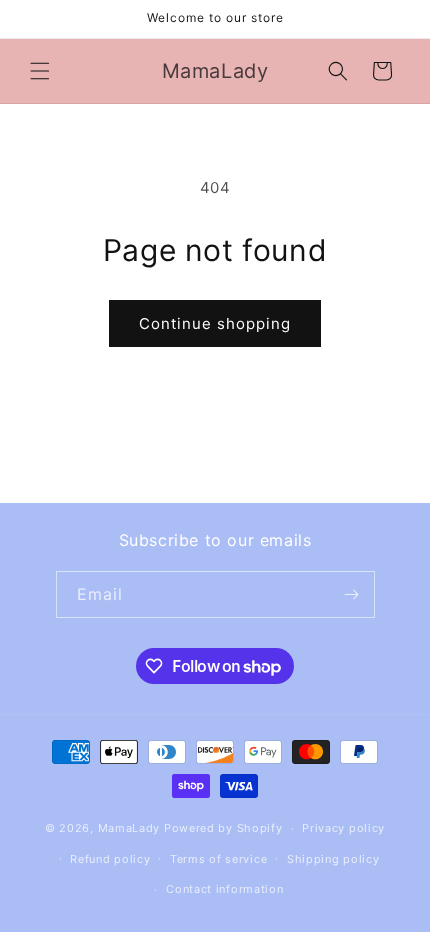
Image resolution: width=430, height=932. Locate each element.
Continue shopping (215, 323)
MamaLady (129, 828)
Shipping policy (333, 859)
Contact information (224, 889)
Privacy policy (343, 828)
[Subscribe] (352, 594)
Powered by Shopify (223, 828)
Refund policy (110, 859)
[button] (40, 71)
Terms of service (218, 859)
